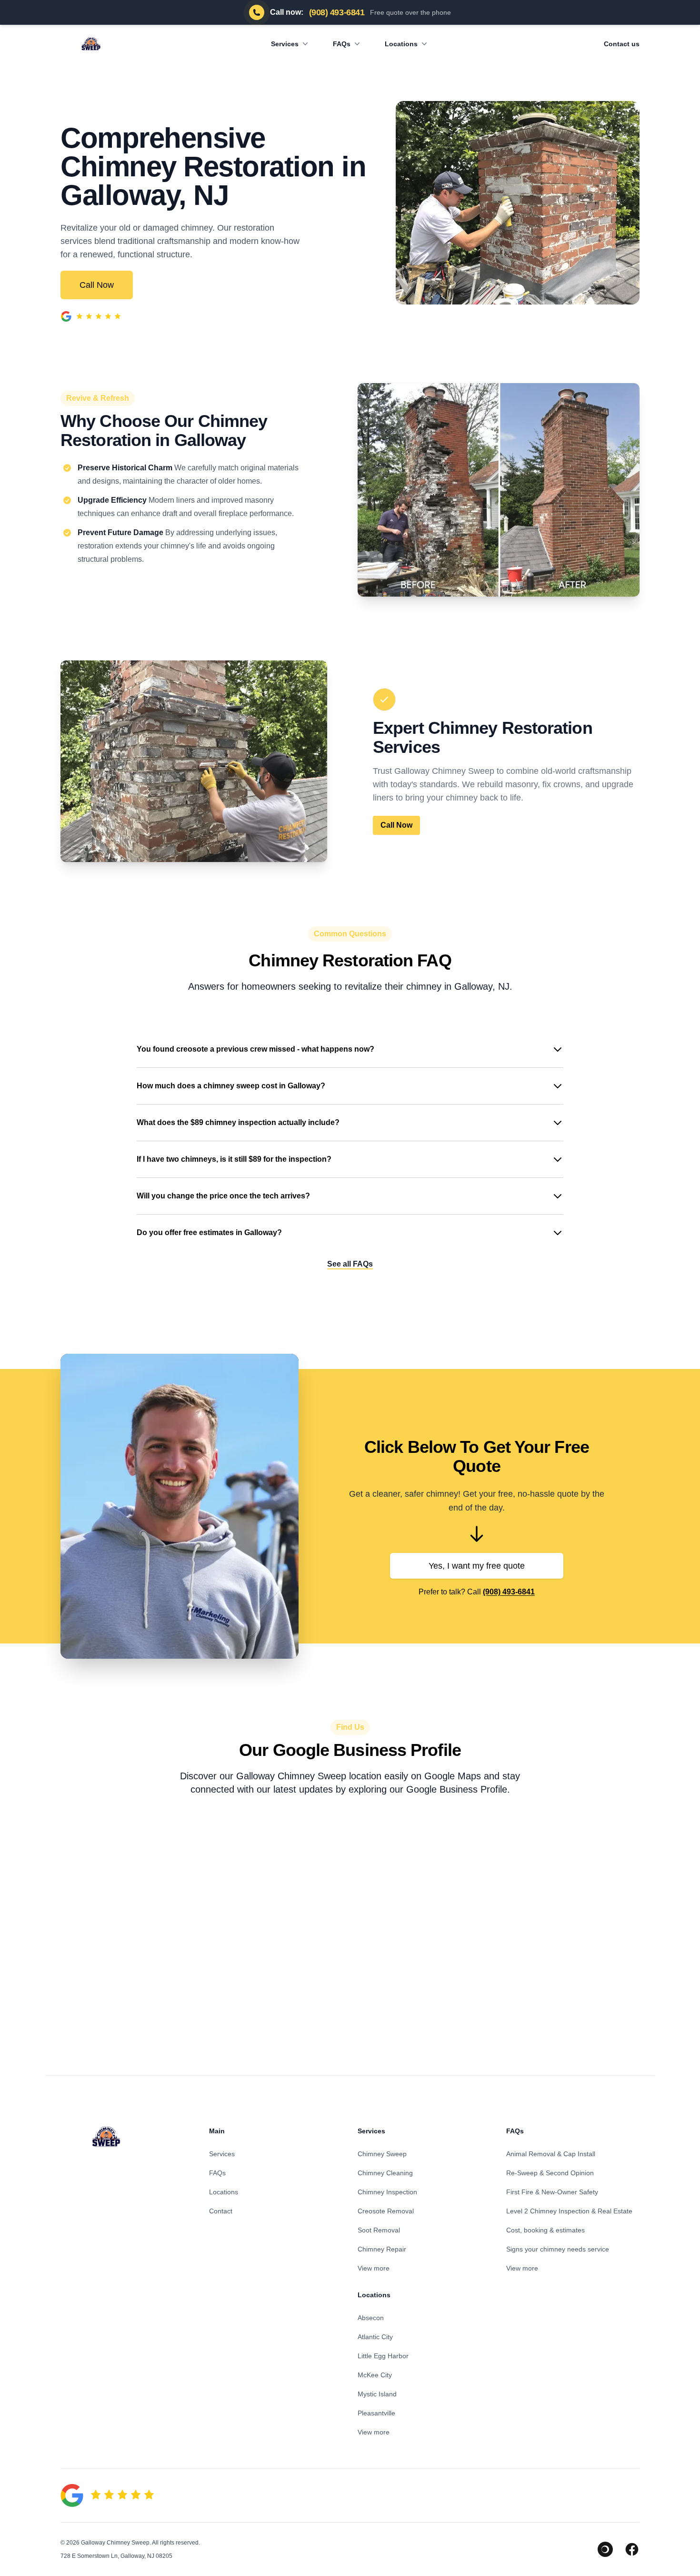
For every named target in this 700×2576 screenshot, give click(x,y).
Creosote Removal (386, 2211)
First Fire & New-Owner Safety (552, 2192)
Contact (221, 2211)
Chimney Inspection (387, 2192)
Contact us (622, 44)
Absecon (371, 2318)
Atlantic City (375, 2337)
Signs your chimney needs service (558, 2249)
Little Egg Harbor (383, 2356)
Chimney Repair (382, 2249)
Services (285, 44)
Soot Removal (379, 2230)
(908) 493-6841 (509, 1592)
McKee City (375, 2375)
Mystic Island (377, 2394)
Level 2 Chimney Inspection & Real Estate (569, 2211)
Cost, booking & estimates (545, 2230)
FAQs (342, 44)
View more (374, 2268)
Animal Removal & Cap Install (551, 2154)
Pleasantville (376, 2413)
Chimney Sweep (382, 2154)
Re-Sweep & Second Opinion (550, 2173)
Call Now (97, 285)
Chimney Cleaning (385, 2173)
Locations (401, 44)
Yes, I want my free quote (477, 1566)
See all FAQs (350, 1264)
